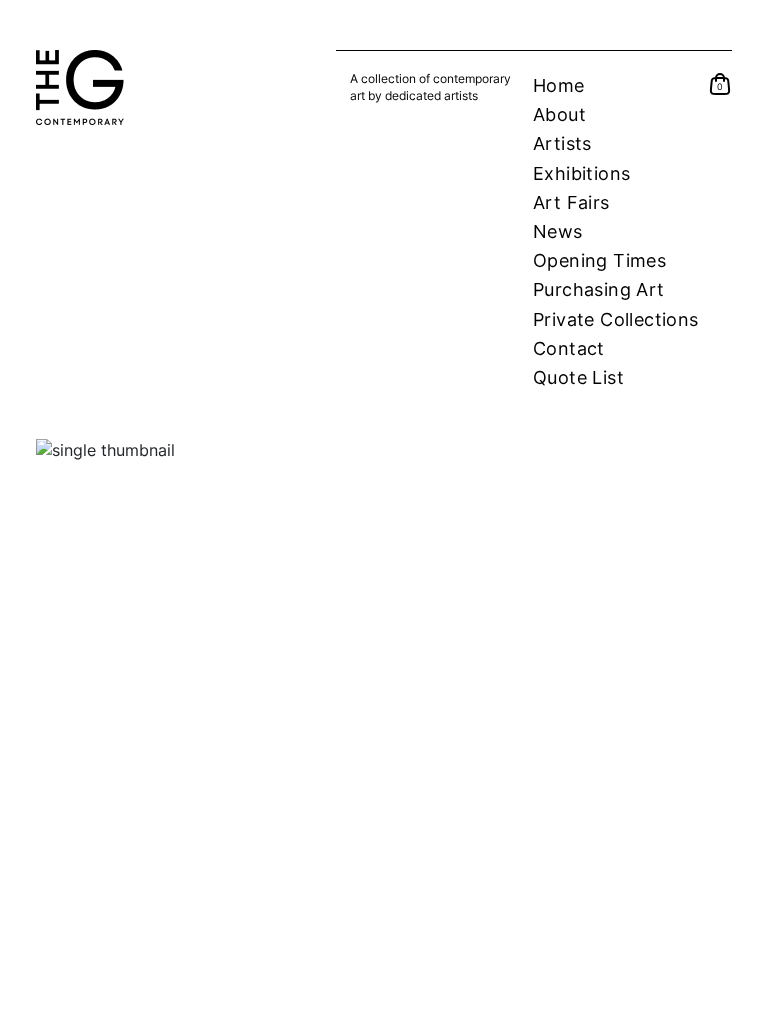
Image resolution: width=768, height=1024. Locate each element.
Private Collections (616, 319)
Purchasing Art (599, 289)
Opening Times (599, 260)
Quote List (578, 377)
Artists (562, 143)
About (559, 114)
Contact (569, 348)
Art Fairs (571, 202)
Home (559, 85)
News (558, 231)
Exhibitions (581, 173)
